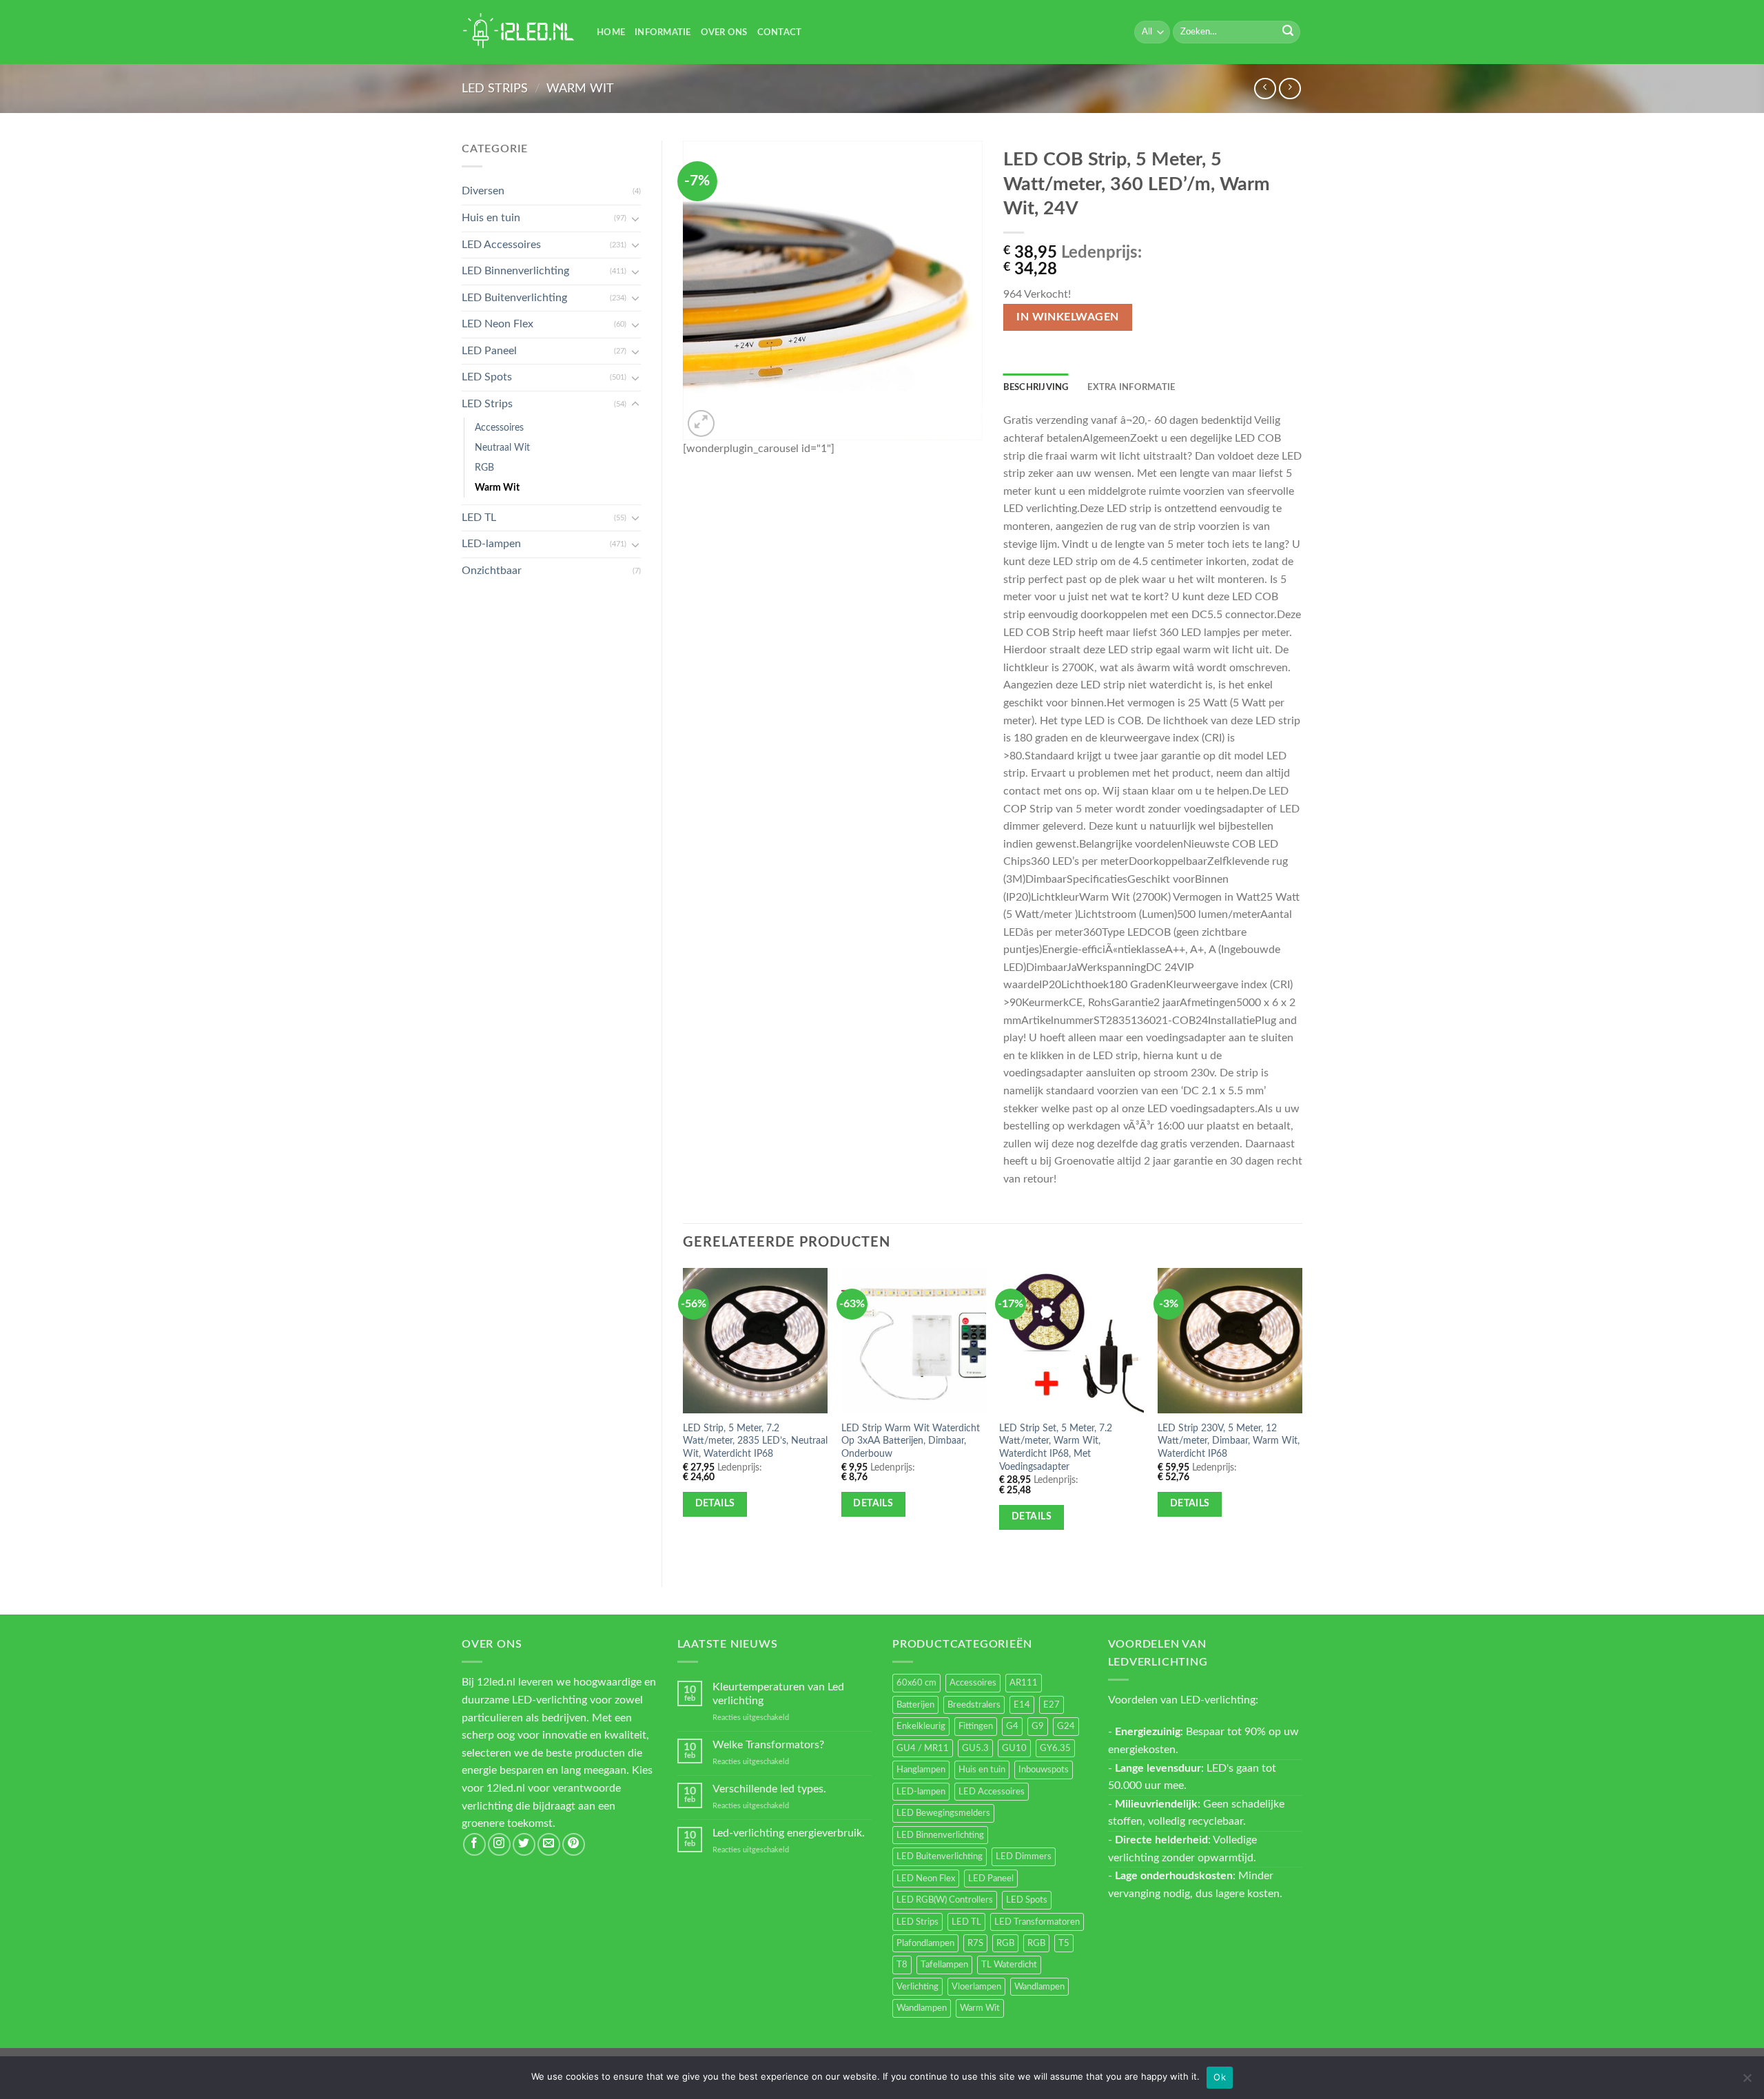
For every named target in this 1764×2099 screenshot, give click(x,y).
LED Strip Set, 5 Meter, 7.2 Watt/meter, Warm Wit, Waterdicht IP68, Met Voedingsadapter (1056, 1447)
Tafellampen (944, 1965)
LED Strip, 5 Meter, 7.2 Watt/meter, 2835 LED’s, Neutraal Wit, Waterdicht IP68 (755, 1441)
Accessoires (499, 428)
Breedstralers (974, 1705)
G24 (1066, 1726)
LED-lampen (491, 544)
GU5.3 (975, 1748)
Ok (1220, 2077)
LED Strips (495, 89)
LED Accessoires (501, 245)
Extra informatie (1131, 387)
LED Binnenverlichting (515, 271)
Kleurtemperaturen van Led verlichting (778, 1693)
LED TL (479, 518)
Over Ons (724, 32)
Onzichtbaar (492, 571)
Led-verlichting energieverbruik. (789, 1833)
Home (611, 32)
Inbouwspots (1044, 1770)
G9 (1038, 1726)
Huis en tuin (491, 218)
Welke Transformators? (768, 1745)
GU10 (1014, 1748)
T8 (902, 1965)
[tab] (1036, 387)
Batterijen (915, 1705)
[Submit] (1288, 32)
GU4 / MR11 (923, 1748)
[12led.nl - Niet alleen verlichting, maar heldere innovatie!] (519, 32)
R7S (975, 1943)
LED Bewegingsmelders (943, 1813)
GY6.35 (1055, 1748)
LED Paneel (489, 351)
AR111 (1024, 1683)
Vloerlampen (976, 1987)
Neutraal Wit (502, 448)
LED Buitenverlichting (514, 298)
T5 (1064, 1943)
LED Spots (487, 377)
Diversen (483, 191)
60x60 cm (916, 1683)
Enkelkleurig (921, 1726)
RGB (484, 468)
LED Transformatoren (1037, 1922)
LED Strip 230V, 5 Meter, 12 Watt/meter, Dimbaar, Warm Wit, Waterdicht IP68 (1229, 1441)
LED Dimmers (1024, 1856)
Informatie (663, 32)
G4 (1012, 1726)
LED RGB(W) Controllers (945, 1900)
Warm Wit (580, 89)
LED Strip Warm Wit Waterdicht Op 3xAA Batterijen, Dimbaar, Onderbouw (911, 1441)
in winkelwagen (1068, 317)
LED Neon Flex (498, 324)
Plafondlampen (925, 1943)
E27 (1052, 1705)
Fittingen (976, 1726)
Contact (780, 32)
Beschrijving (1036, 387)
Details (715, 1504)
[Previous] (684, 1416)
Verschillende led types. (769, 1789)
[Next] (1302, 1416)
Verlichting (917, 1987)
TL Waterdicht (1009, 1965)
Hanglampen (921, 1770)
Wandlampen (1039, 1987)
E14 (1022, 1705)
